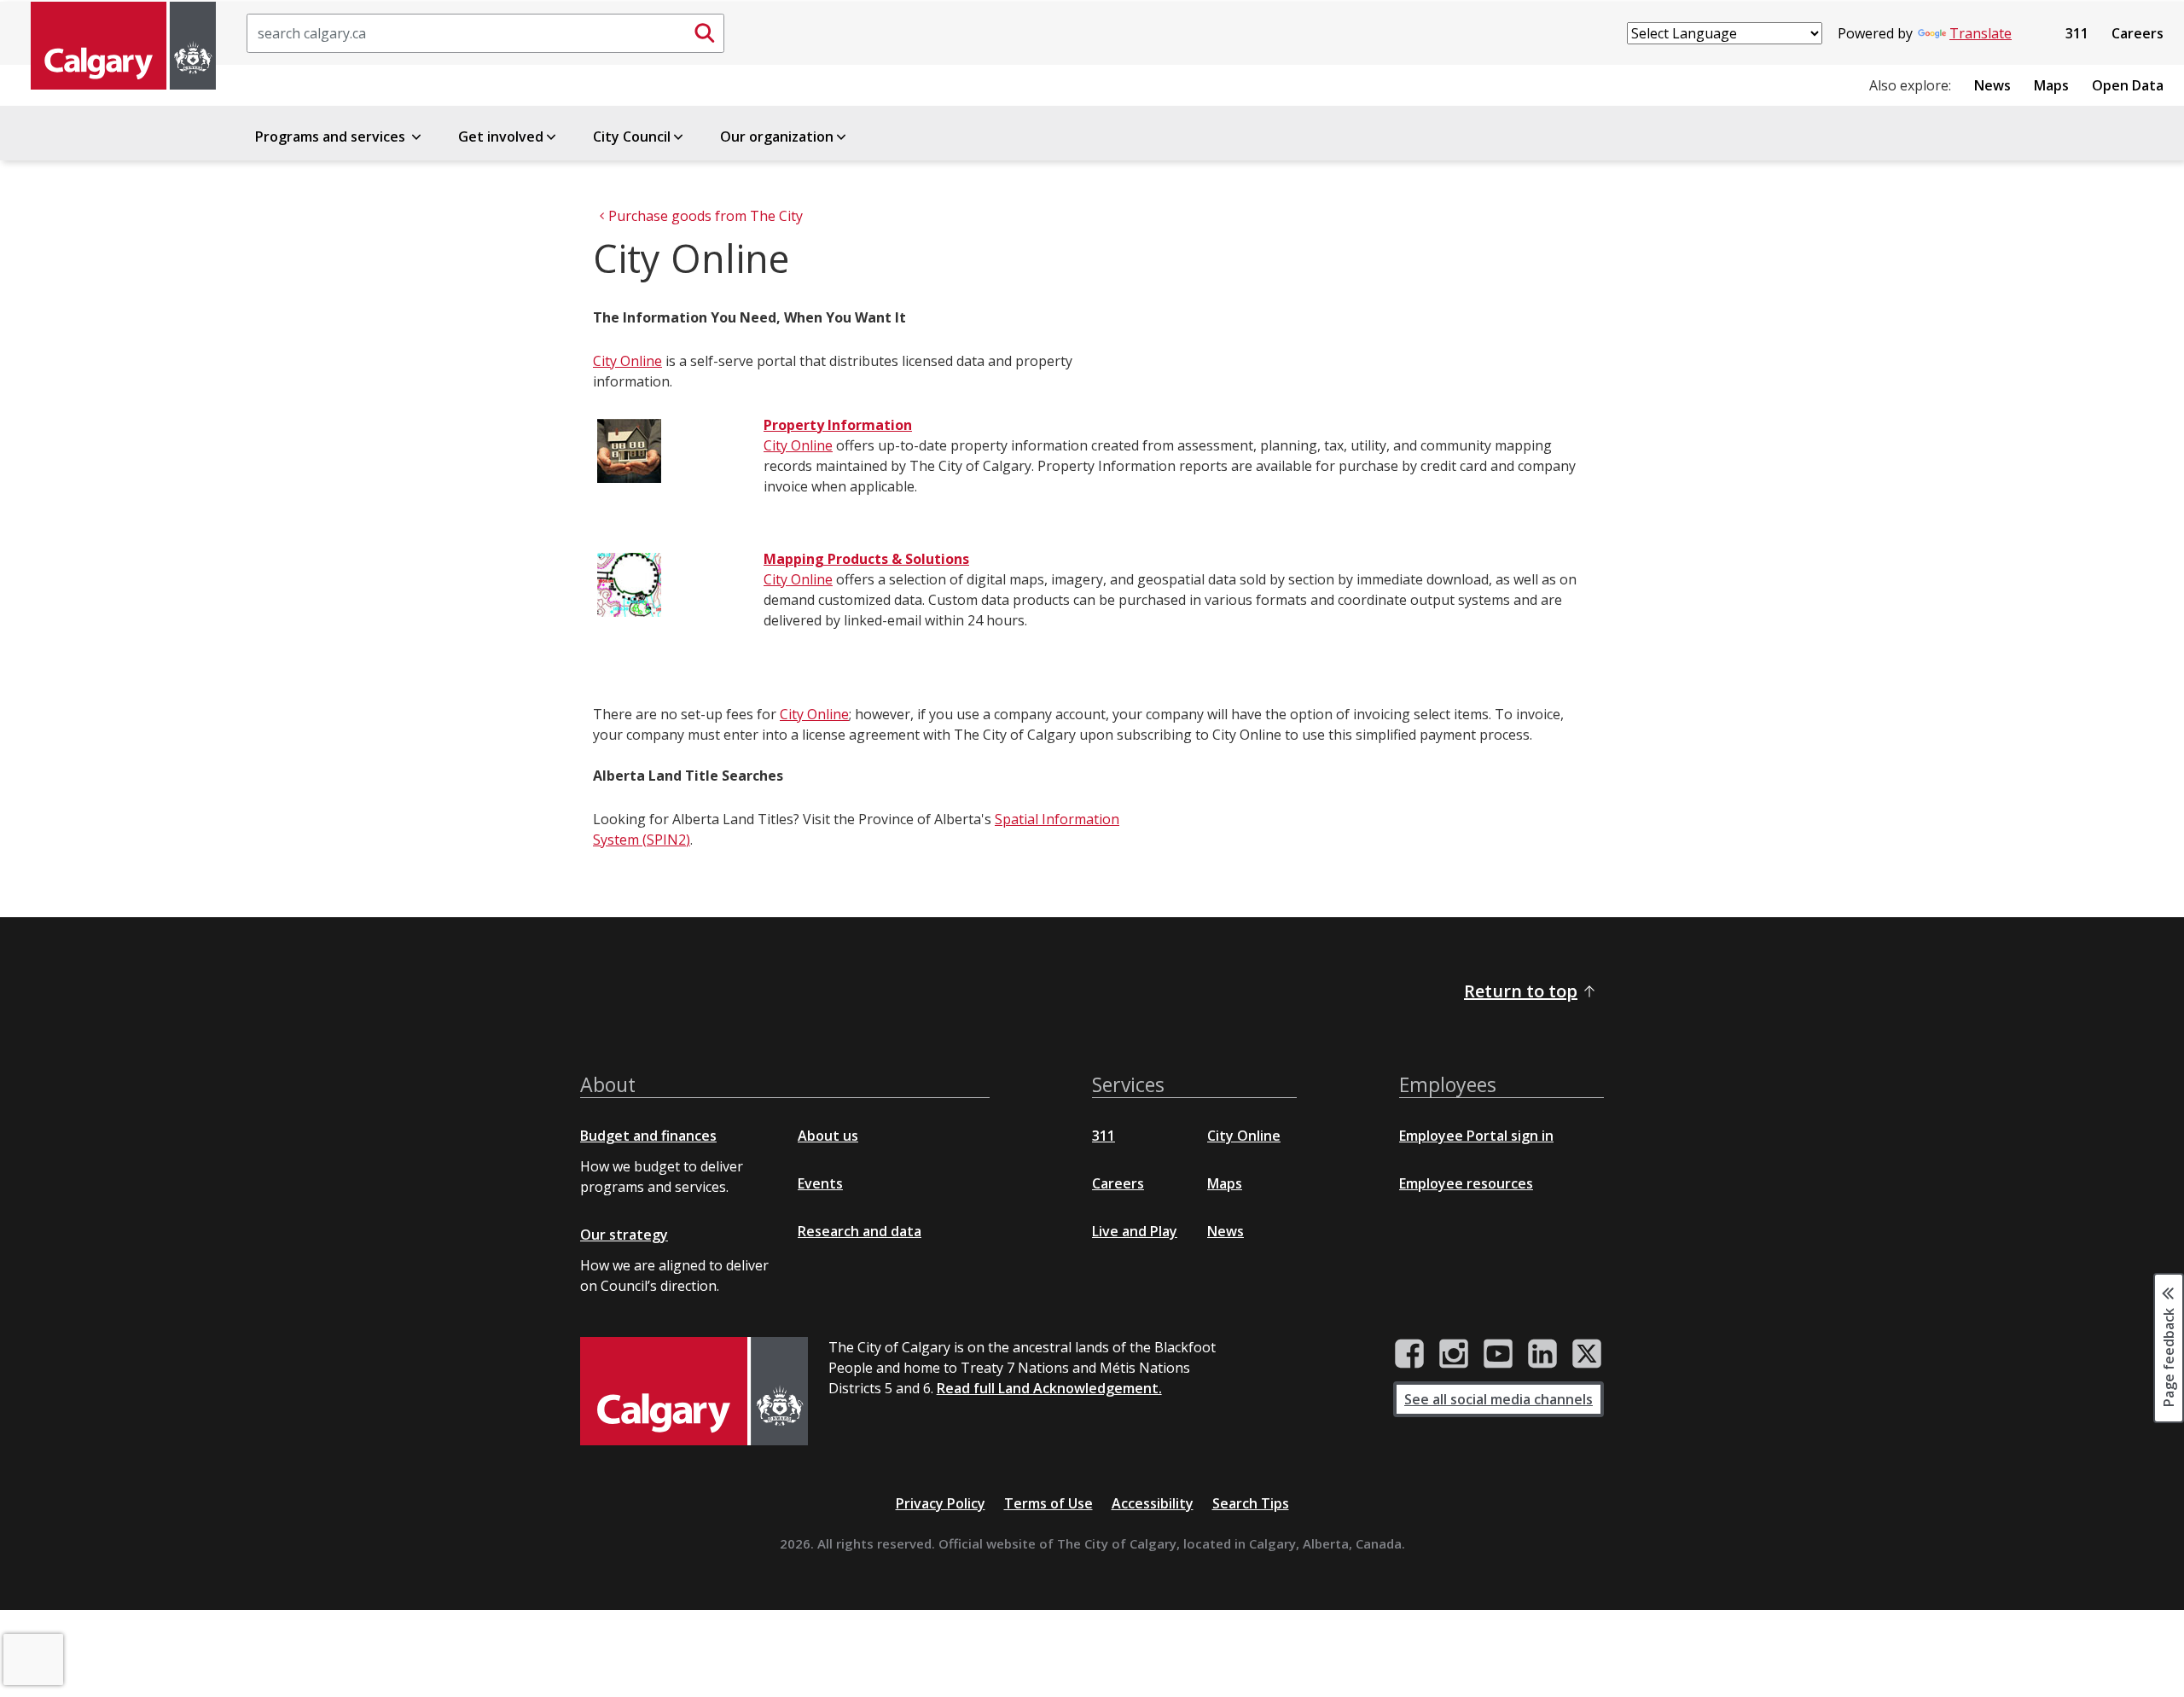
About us (828, 1136)
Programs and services (332, 137)
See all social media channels (1499, 1399)
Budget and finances (648, 1136)
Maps (2051, 85)
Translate (1981, 33)
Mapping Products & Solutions (866, 559)
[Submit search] (705, 33)
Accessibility (1153, 1503)
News (1992, 85)
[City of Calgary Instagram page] (1454, 1354)
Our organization (777, 137)
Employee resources (1466, 1183)
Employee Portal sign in (1476, 1136)
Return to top (1521, 991)
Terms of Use (1048, 1503)
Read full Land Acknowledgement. (1049, 1388)
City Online (627, 361)
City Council (632, 137)
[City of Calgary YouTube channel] (1498, 1354)
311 (2077, 33)
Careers (2138, 33)
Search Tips (1251, 1503)
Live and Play (1135, 1231)
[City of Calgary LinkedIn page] (1542, 1354)
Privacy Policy (941, 1503)
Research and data (860, 1231)
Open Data (2128, 85)
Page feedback (2169, 1356)
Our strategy (624, 1235)
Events (820, 1183)
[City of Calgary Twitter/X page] (1587, 1354)
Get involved (501, 137)
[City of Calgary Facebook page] (1409, 1354)
